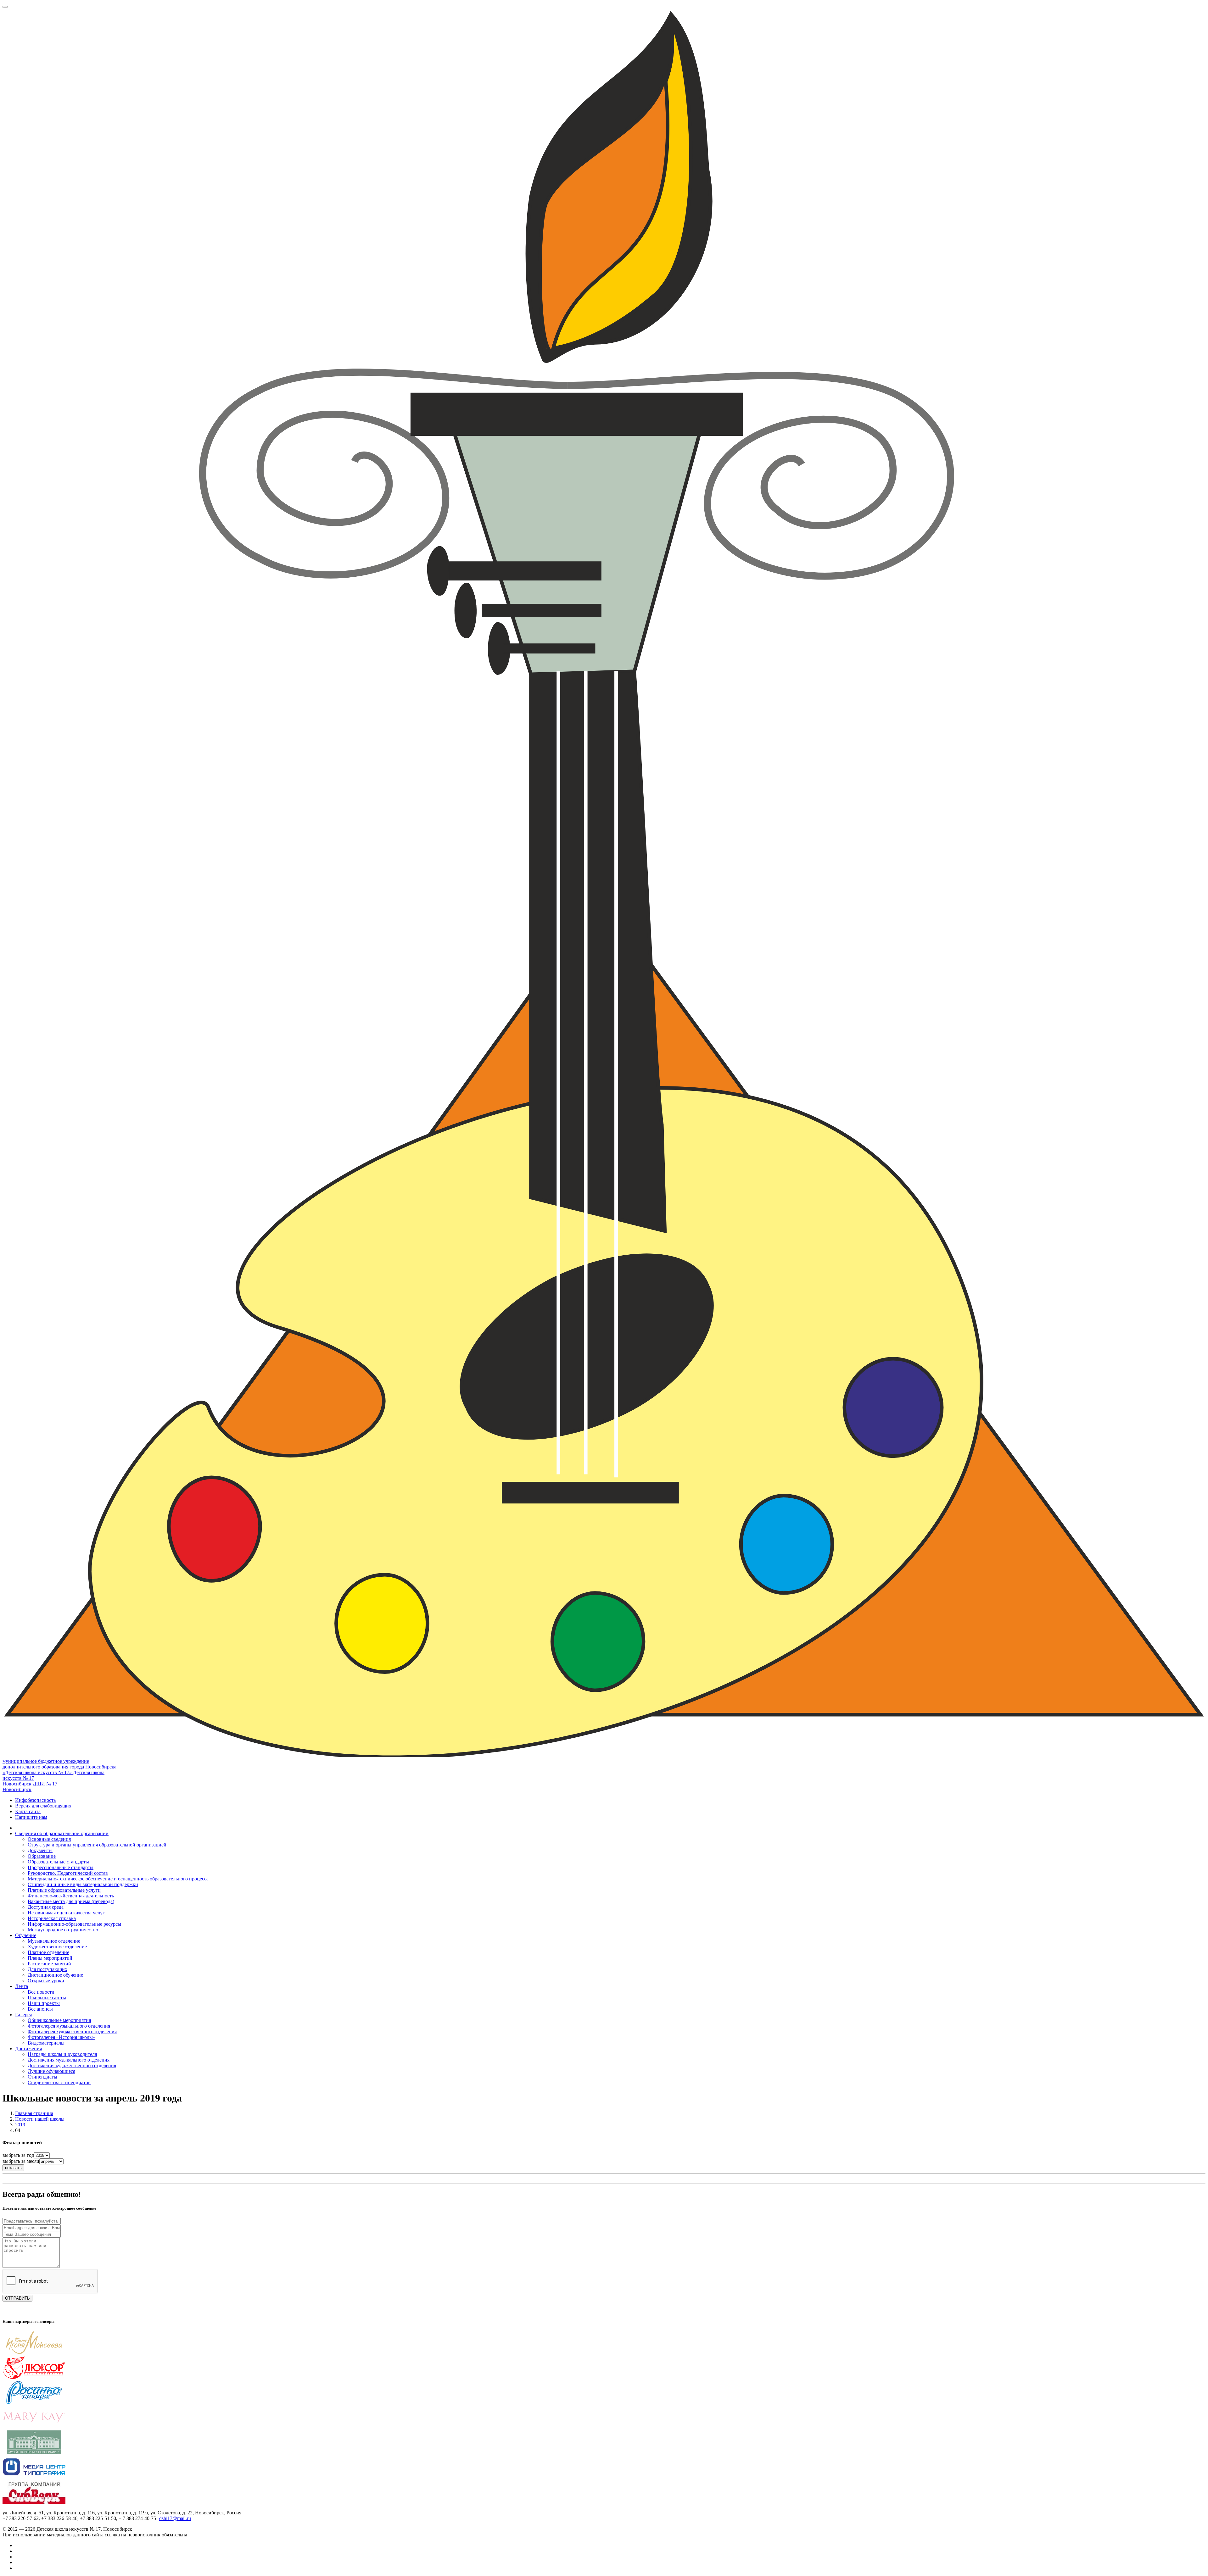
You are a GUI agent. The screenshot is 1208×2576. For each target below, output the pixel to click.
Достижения (28, 2049)
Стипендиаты (42, 2077)
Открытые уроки (46, 1981)
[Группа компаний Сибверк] (34, 2502)
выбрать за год (18, 2155)
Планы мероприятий (50, 1958)
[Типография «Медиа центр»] (34, 2477)
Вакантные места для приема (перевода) (71, 1901)
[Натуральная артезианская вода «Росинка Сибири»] (34, 2403)
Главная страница (34, 2113)
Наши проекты (44, 2003)
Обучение (26, 1935)
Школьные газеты (47, 1998)
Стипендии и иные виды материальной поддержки (83, 1884)
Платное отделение (48, 1952)
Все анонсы (40, 2009)
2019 (20, 2125)
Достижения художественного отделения (72, 2065)
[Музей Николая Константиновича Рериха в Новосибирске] (34, 2452)
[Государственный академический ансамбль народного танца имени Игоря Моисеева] (34, 2353)
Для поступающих (48, 1969)
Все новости (41, 1992)
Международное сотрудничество (63, 1930)
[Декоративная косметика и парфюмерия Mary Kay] (34, 2427)
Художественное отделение (57, 1947)
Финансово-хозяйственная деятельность (71, 1896)
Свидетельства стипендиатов (59, 2082)
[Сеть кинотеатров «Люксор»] (34, 2378)
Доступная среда (46, 1907)
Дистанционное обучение (55, 1975)
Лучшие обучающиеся (51, 2071)
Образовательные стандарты (58, 1862)
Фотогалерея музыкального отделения (69, 2026)
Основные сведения (49, 1839)
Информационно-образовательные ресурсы (74, 1924)
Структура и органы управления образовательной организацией (97, 1845)
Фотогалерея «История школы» (62, 2037)
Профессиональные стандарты (61, 1867)
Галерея (23, 2015)
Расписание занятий (49, 1964)
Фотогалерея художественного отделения (72, 2032)
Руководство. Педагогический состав (68, 1873)
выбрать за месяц (21, 2161)
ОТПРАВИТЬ (17, 2298)
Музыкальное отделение (54, 1941)
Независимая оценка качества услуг (66, 1913)
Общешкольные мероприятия (59, 2020)
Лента (22, 1986)
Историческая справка (52, 1918)
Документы (40, 1850)
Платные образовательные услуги (64, 1890)
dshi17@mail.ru (175, 2518)
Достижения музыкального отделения (69, 2060)
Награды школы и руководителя (62, 2054)
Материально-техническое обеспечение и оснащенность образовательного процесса (118, 1879)
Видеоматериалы (46, 2043)
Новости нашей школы (40, 2119)
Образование (42, 1856)
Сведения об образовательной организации (62, 1833)
